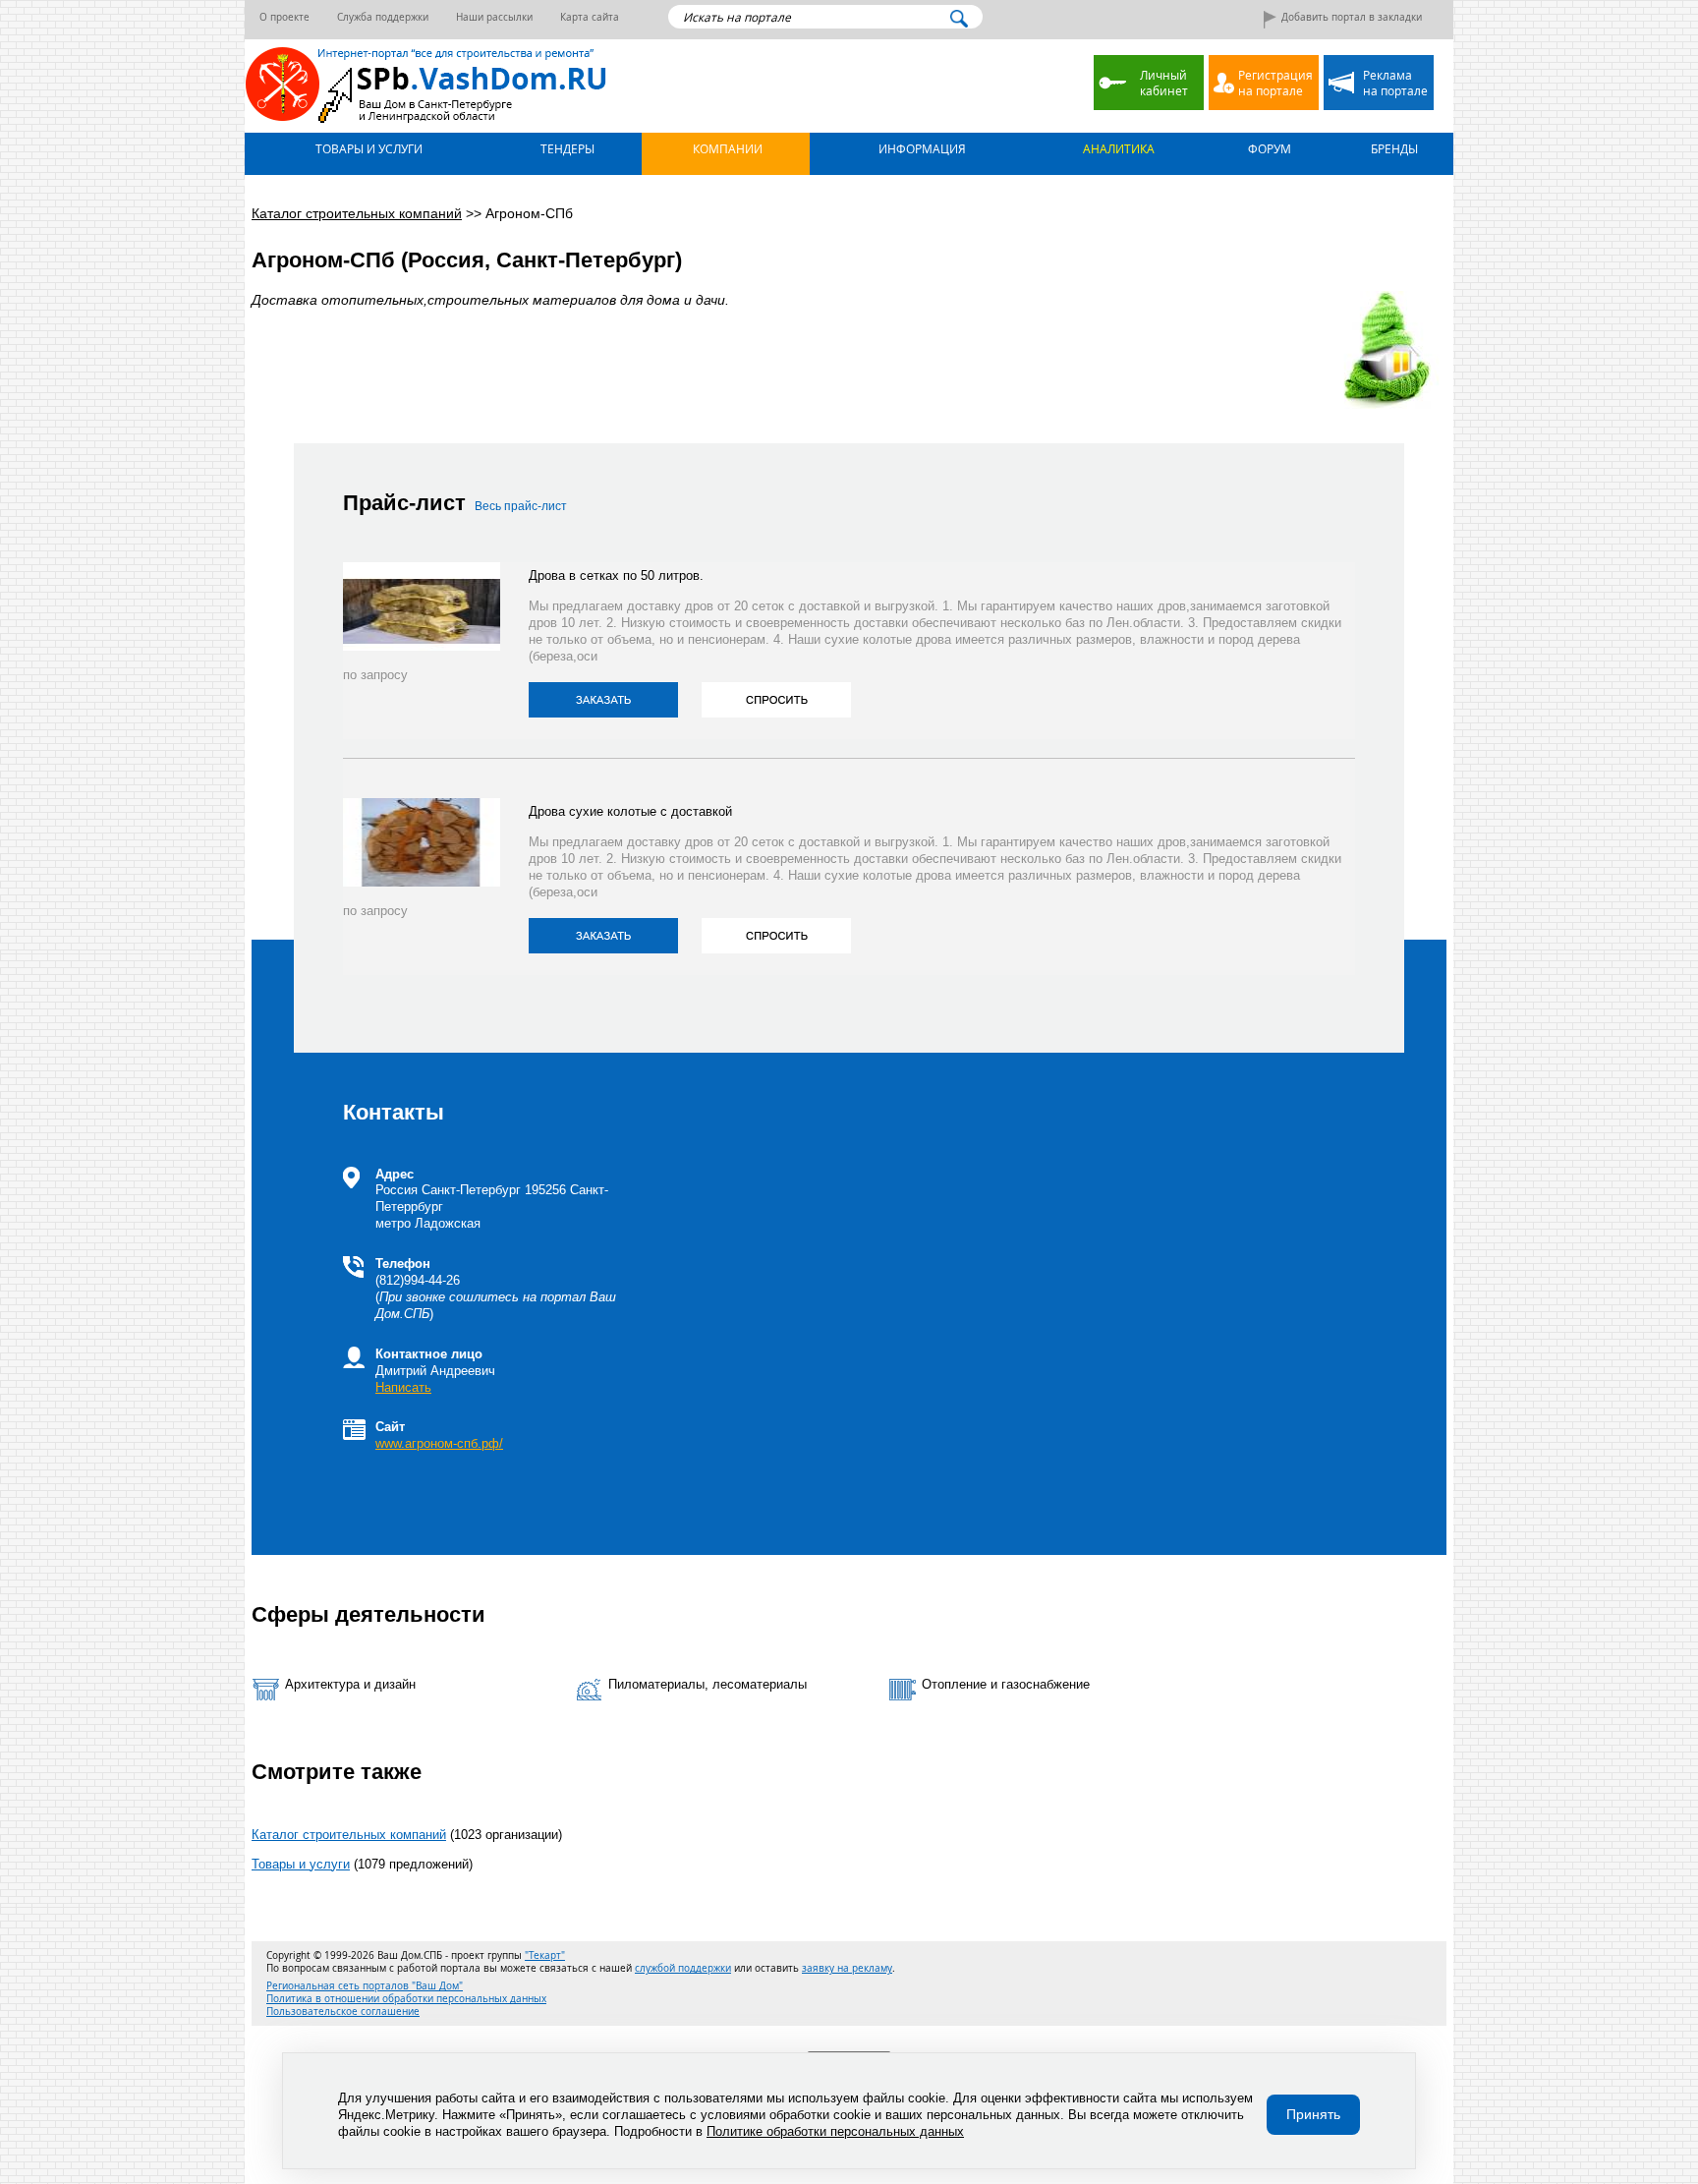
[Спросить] (776, 700)
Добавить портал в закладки (1352, 17)
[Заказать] (603, 700)
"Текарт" (545, 1955)
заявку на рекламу (847, 1968)
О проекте (284, 17)
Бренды (1393, 148)
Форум (1268, 148)
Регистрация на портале (1275, 83)
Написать (403, 1387)
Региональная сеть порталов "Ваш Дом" (365, 1986)
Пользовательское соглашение (343, 2012)
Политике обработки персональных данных (835, 2131)
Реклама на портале (1395, 83)
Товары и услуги (368, 148)
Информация (921, 148)
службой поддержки (683, 1968)
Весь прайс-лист (521, 506)
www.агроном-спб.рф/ (439, 1443)
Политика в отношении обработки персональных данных (406, 1999)
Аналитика (1117, 148)
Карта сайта (590, 17)
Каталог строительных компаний (349, 1835)
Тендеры (566, 148)
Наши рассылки (494, 17)
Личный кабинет (1164, 83)
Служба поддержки (383, 17)
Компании (726, 148)
